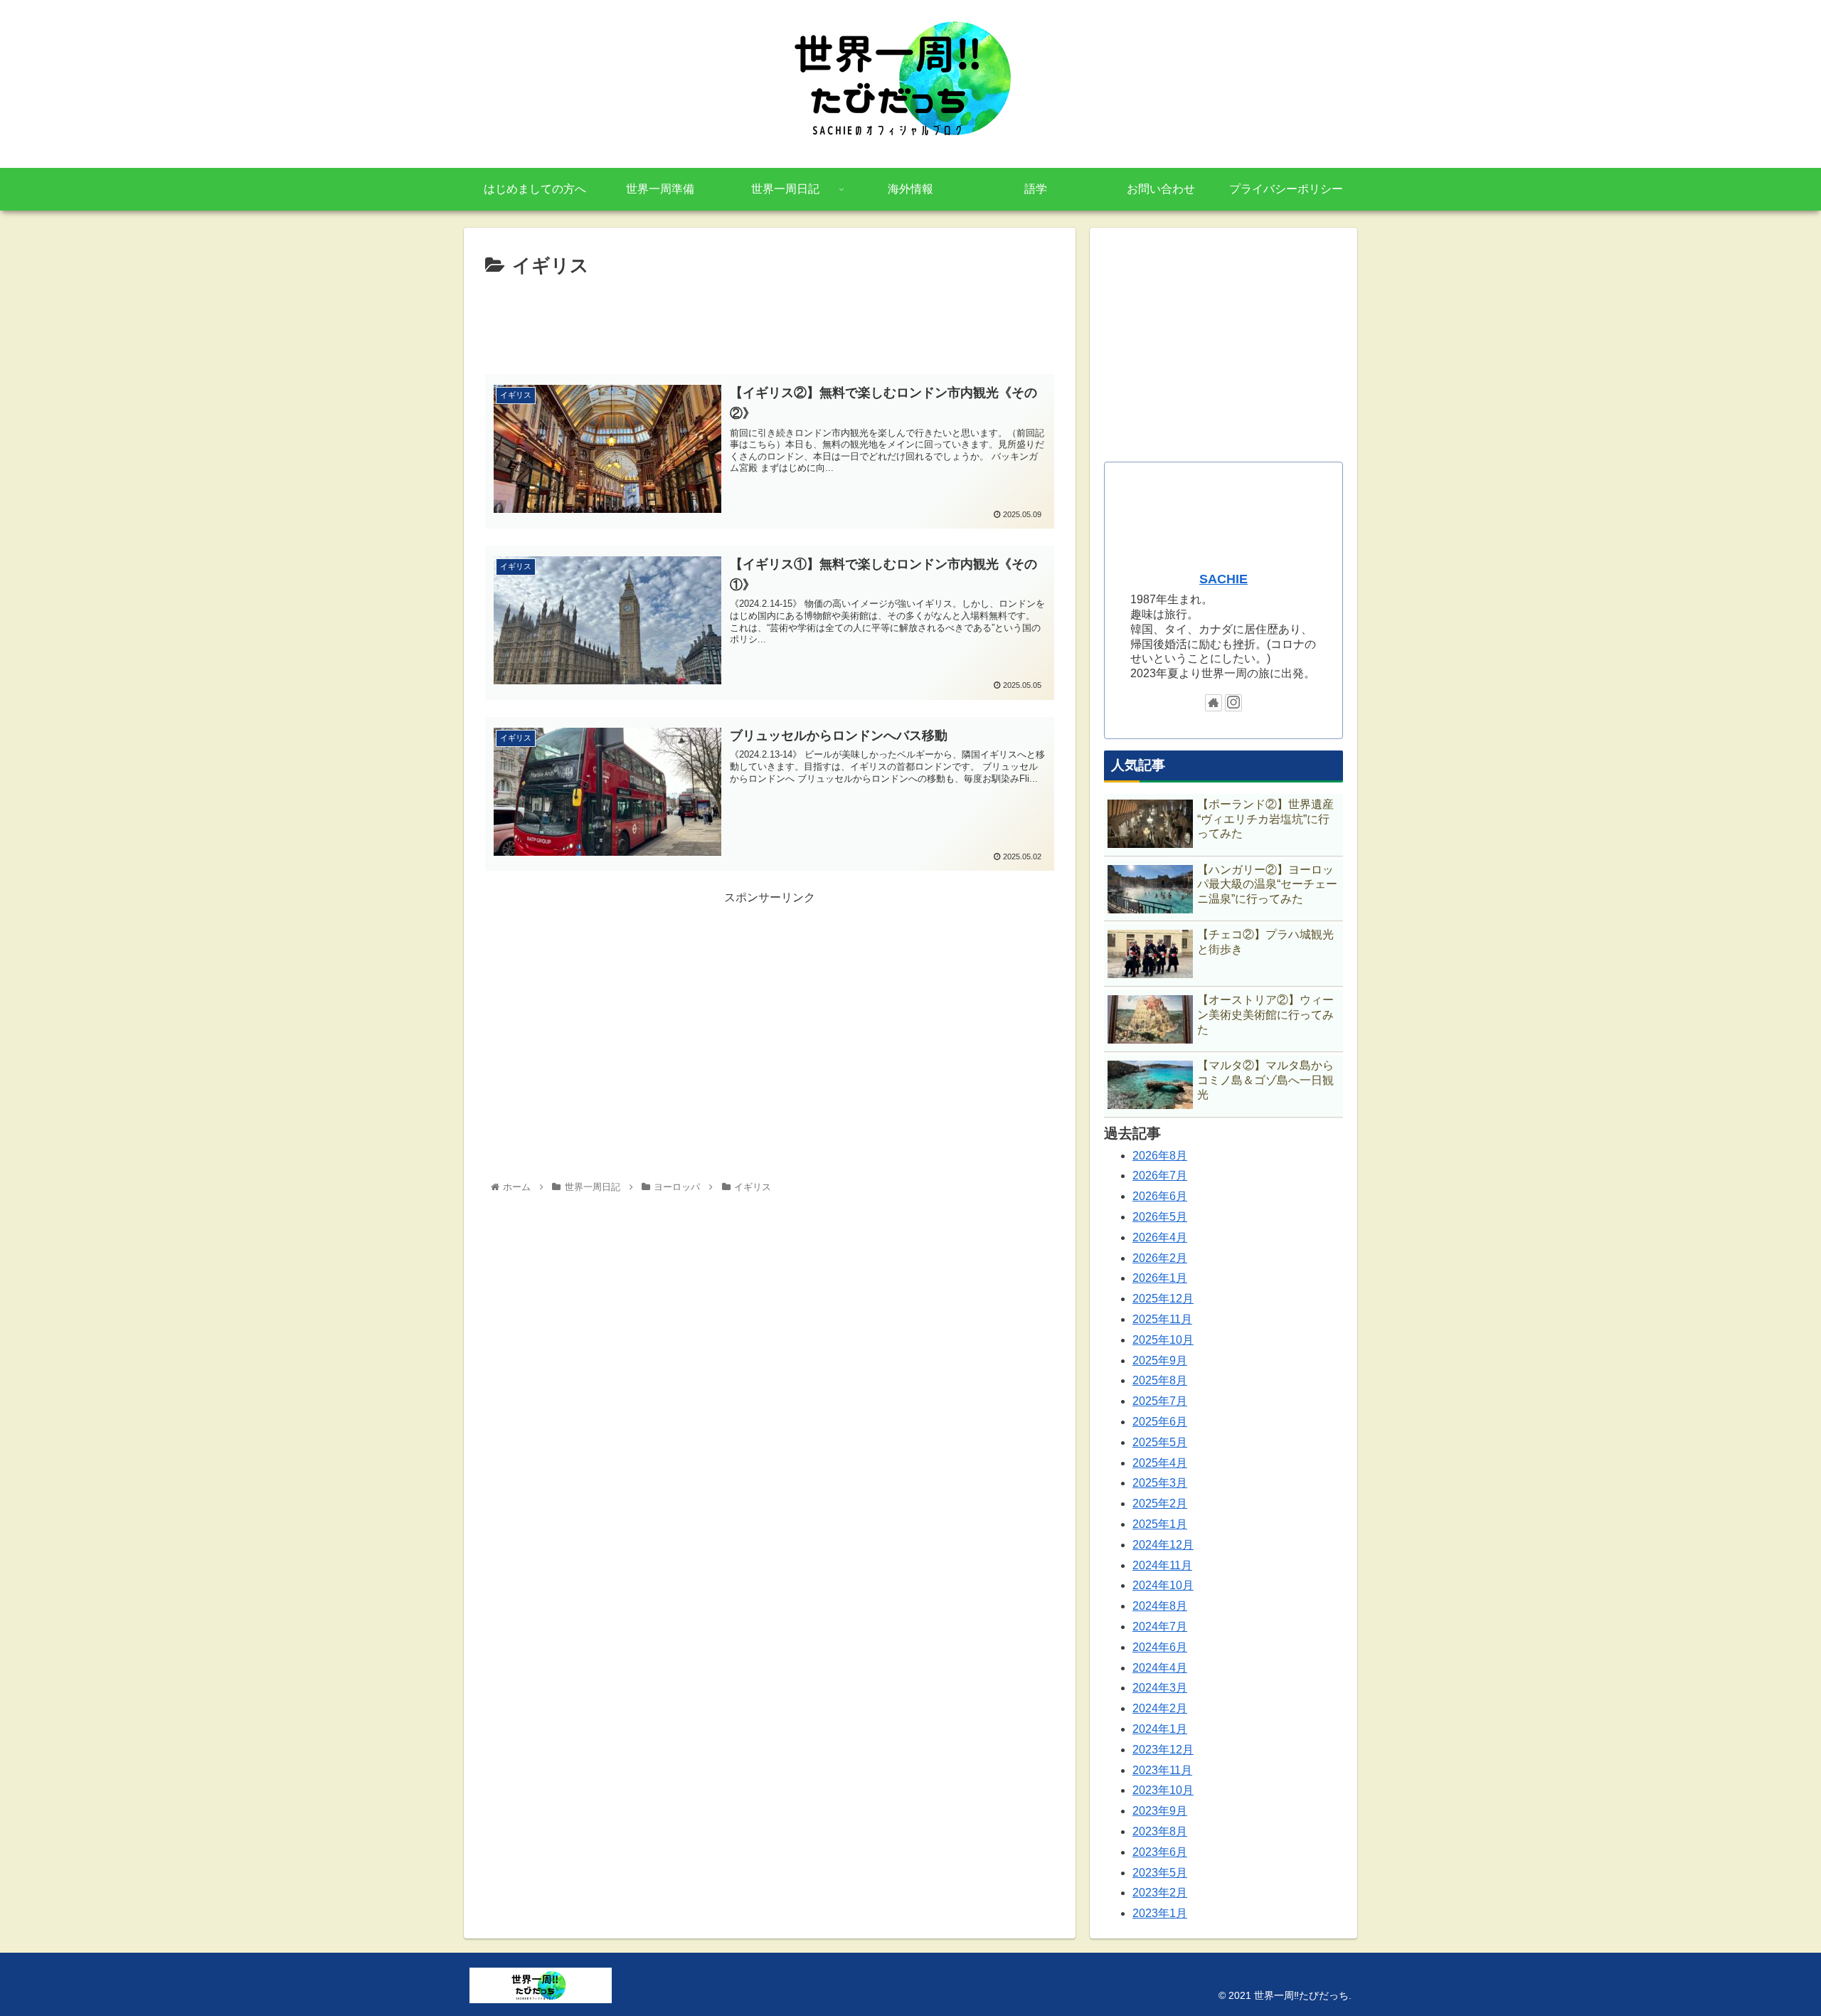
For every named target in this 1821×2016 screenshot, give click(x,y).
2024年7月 (1160, 1627)
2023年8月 (1160, 1831)
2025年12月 (1163, 1299)
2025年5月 (1160, 1442)
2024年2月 (1160, 1708)
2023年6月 (1160, 1852)
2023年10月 (1163, 1790)
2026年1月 (1160, 1278)
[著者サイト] (1214, 703)
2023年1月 (1160, 1913)
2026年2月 (1160, 1258)
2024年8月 (1160, 1606)
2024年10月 (1163, 1585)
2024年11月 (1162, 1565)
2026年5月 (1160, 1217)
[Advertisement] (770, 322)
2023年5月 (1160, 1873)
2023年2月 (1160, 1893)
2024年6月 (1160, 1647)
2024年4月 (1160, 1668)
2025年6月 (1160, 1422)
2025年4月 (1160, 1463)
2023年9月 (1160, 1811)
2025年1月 (1160, 1524)
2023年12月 (1163, 1750)
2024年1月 (1160, 1729)
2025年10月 (1163, 1340)
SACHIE (1223, 579)
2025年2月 (1160, 1503)
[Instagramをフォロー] (1233, 703)
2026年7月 (1160, 1176)
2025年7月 (1160, 1401)
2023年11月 (1162, 1770)
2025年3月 (1160, 1483)
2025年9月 (1160, 1360)
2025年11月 (1162, 1319)
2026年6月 (1160, 1196)
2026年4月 (1160, 1237)
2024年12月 (1163, 1545)
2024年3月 (1160, 1688)
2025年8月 (1160, 1380)
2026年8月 (1160, 1156)
